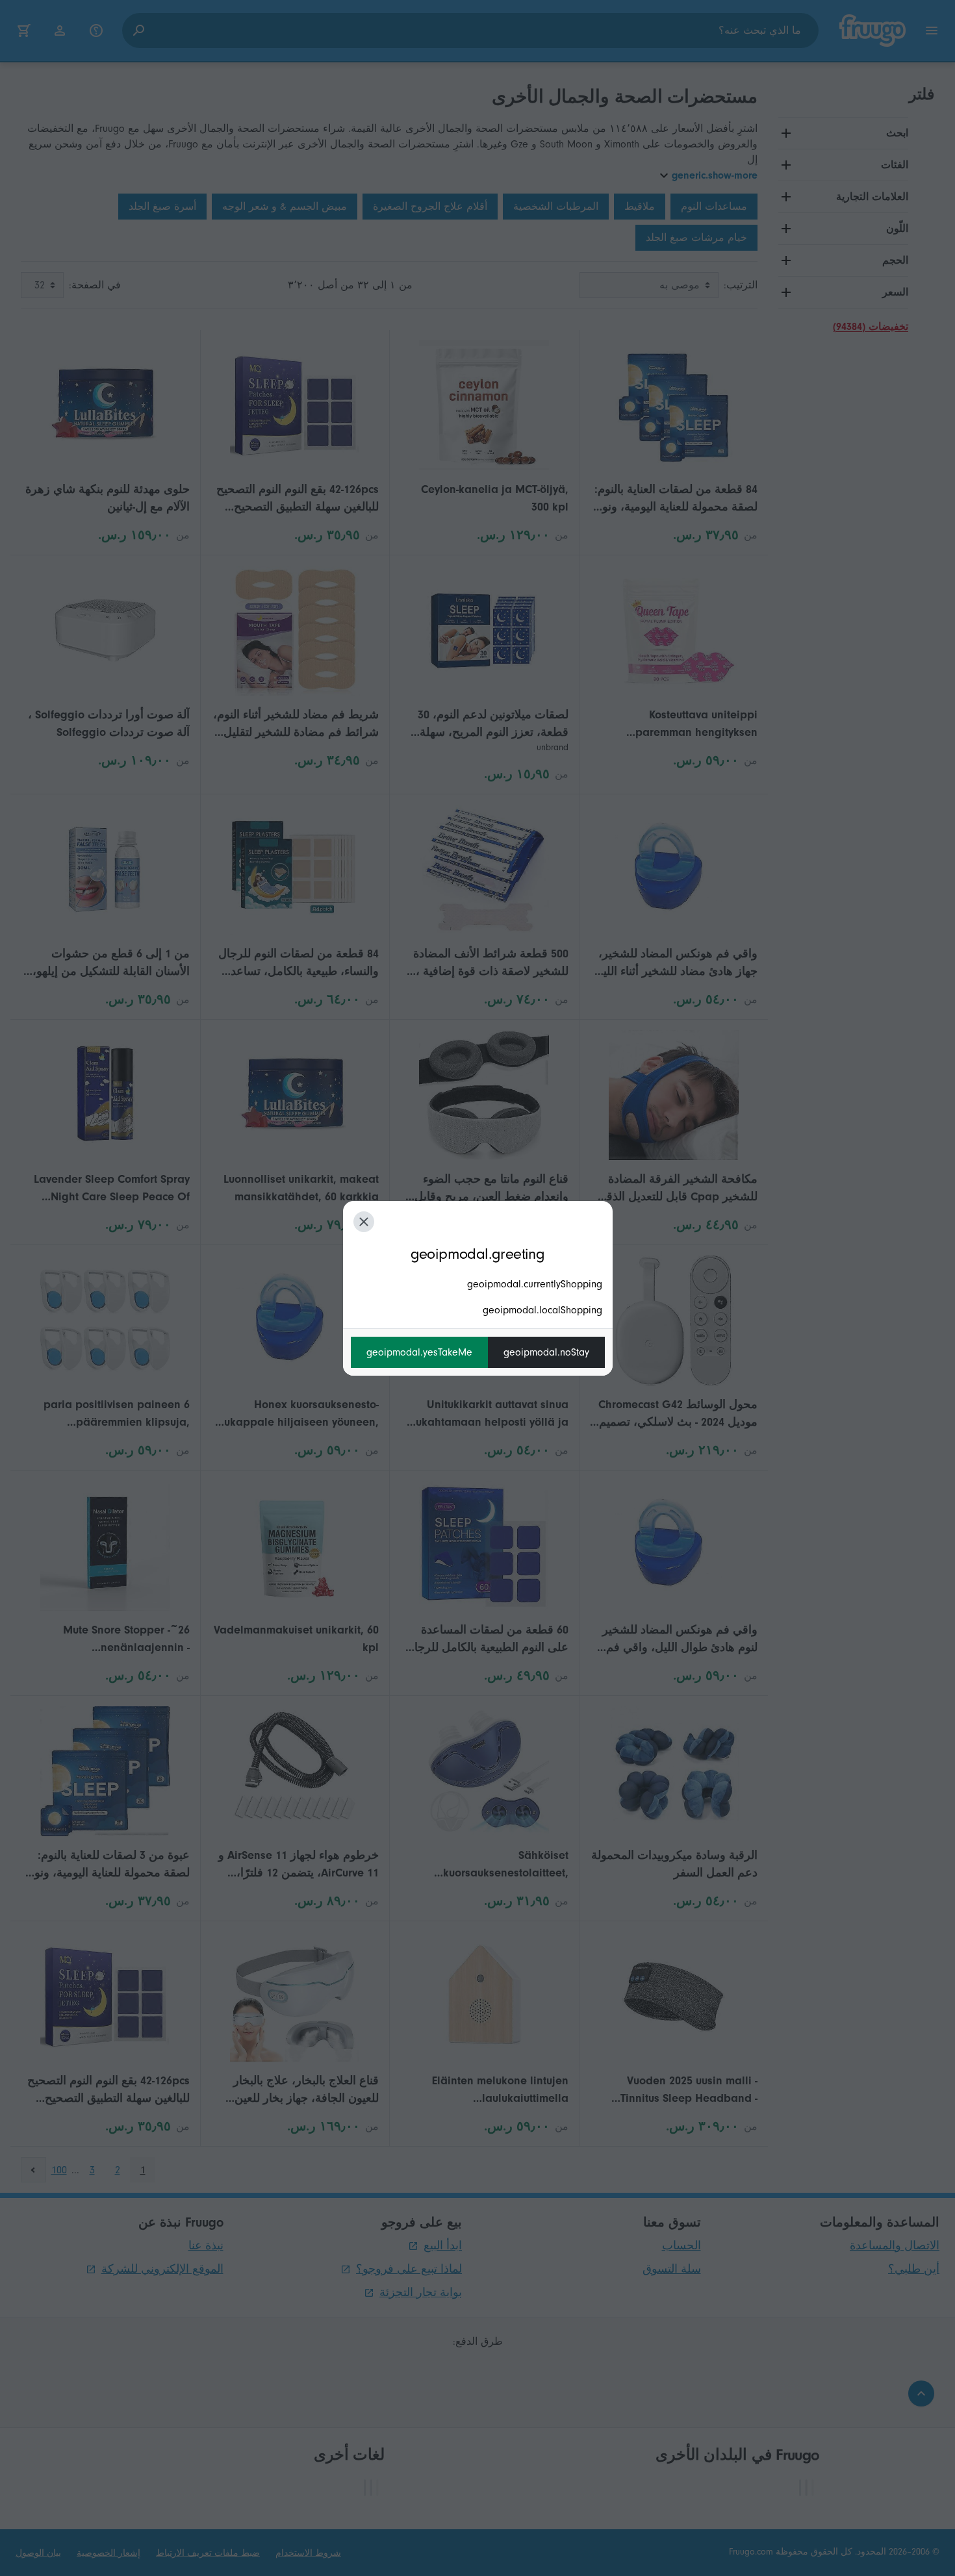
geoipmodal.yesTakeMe (419, 1352)
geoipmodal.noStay (546, 1352)
